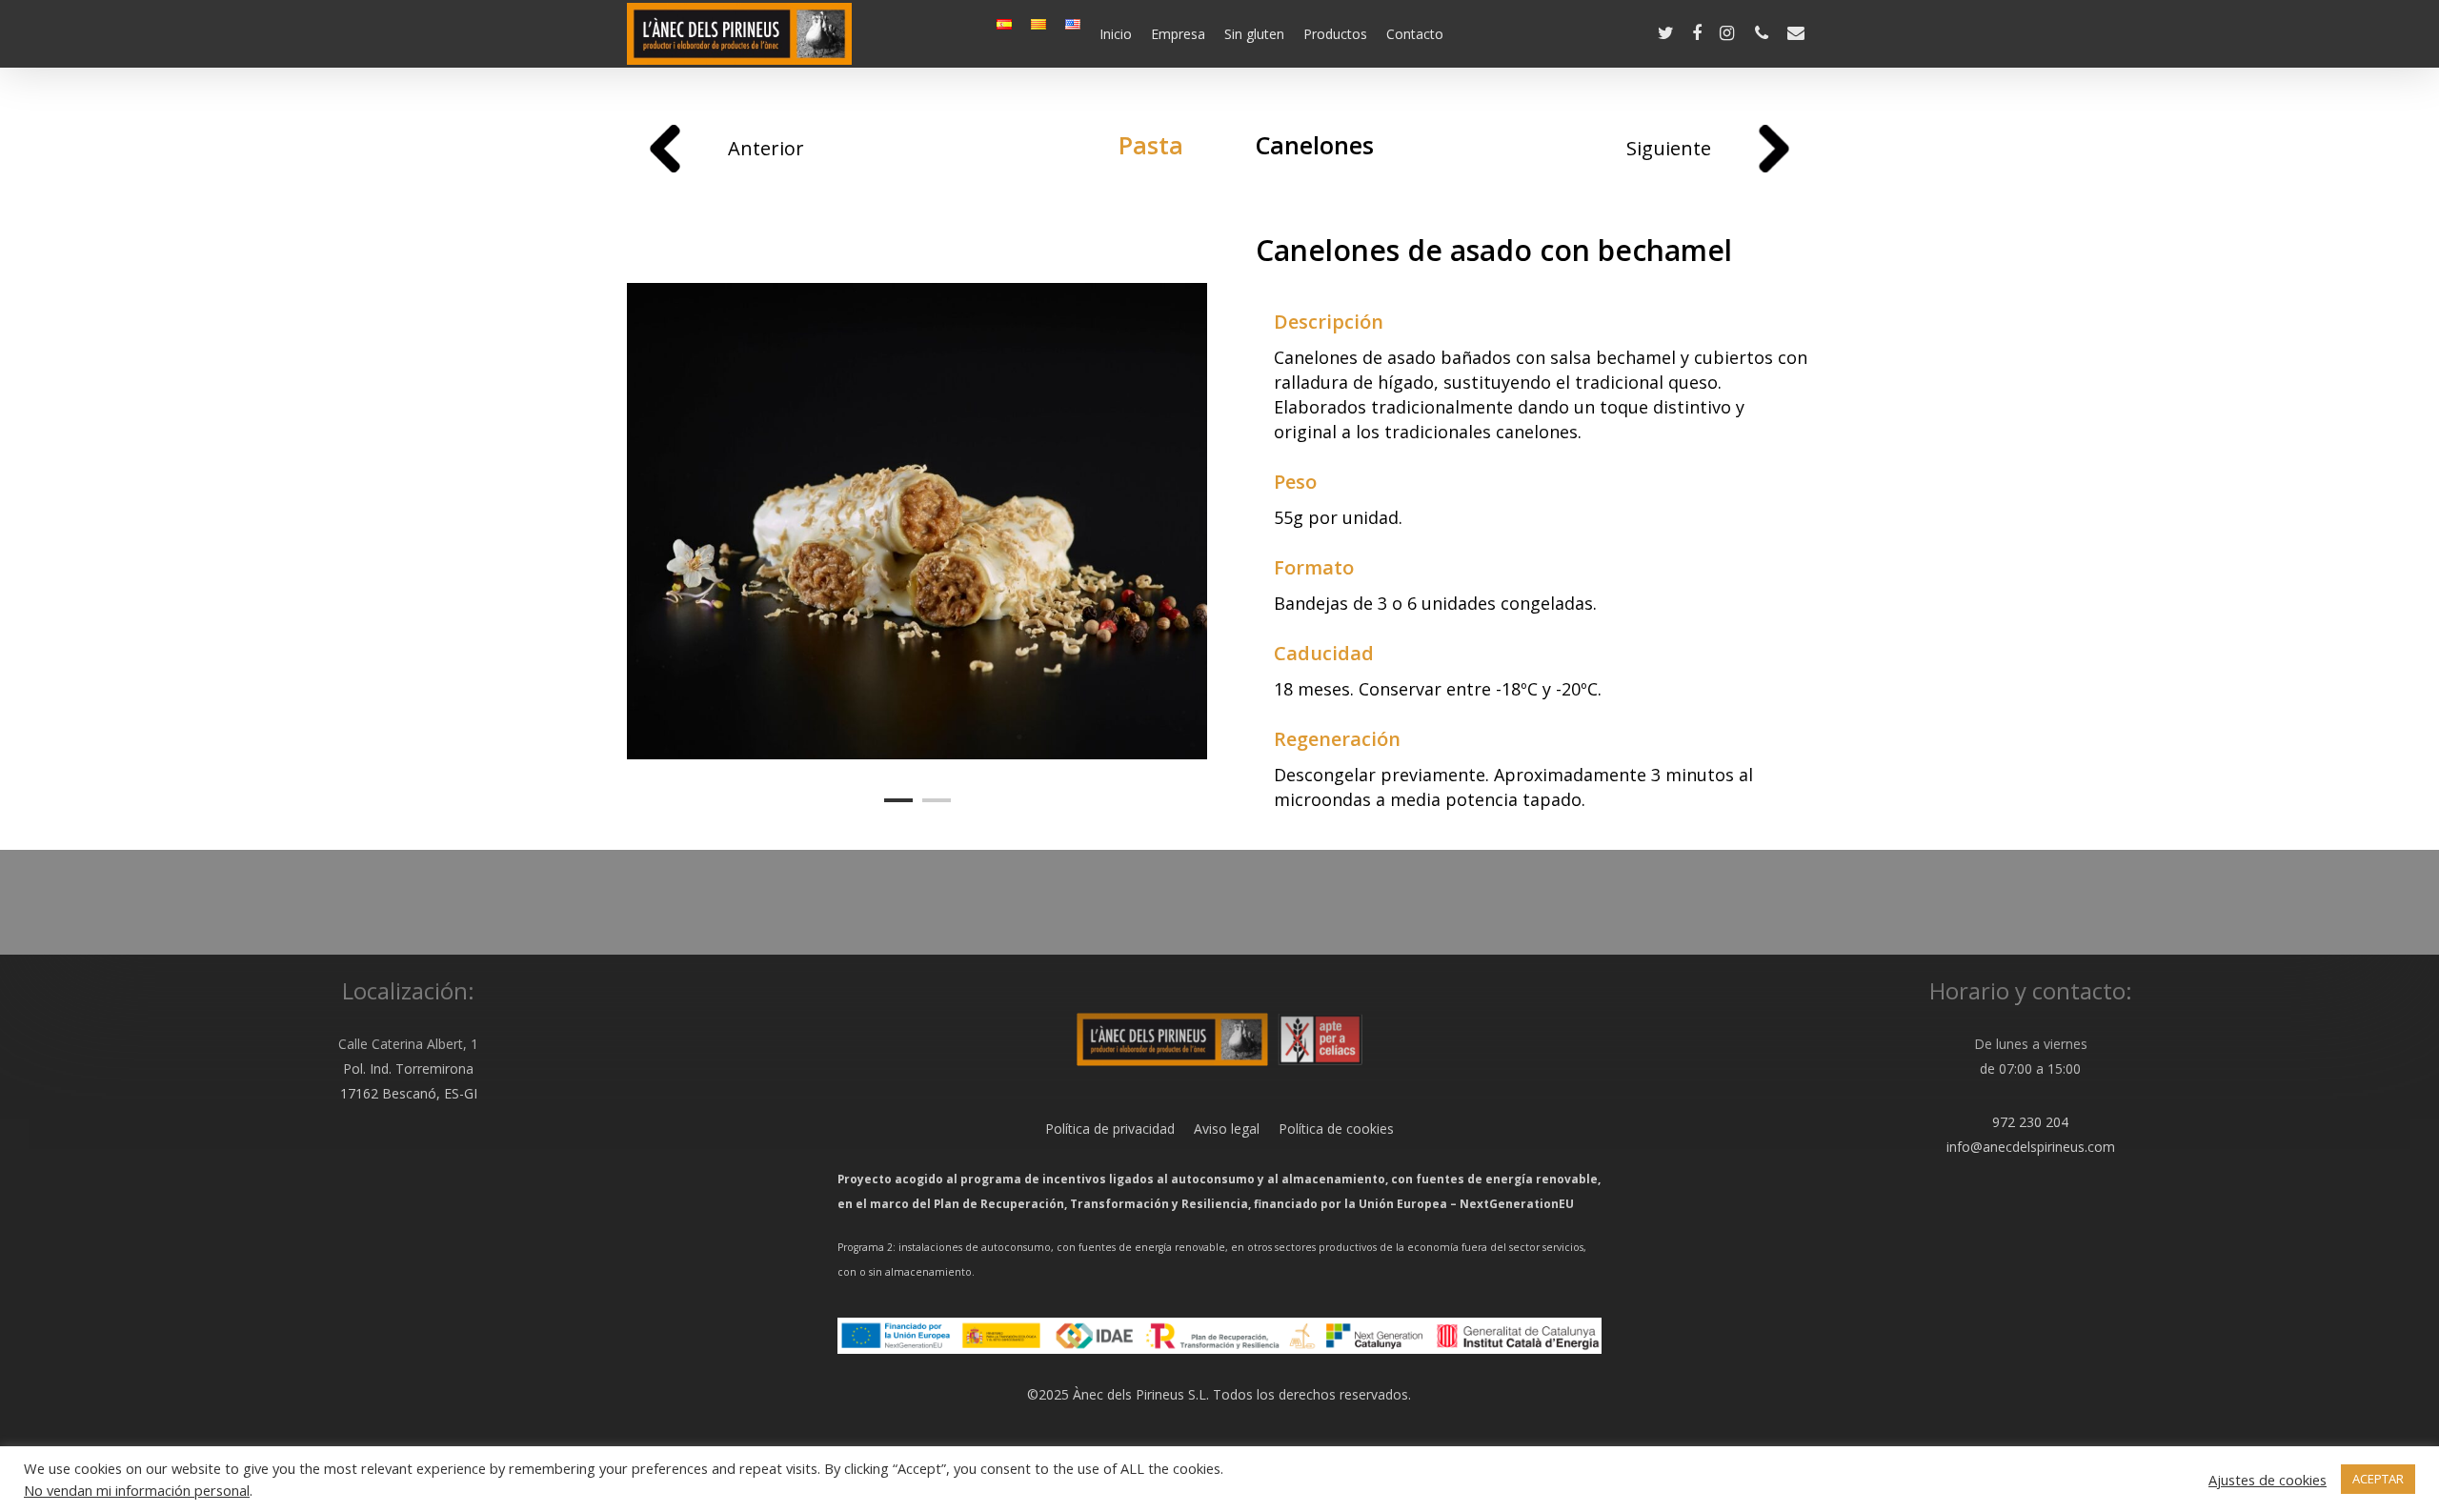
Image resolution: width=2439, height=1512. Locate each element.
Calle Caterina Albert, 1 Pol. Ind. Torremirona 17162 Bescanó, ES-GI (408, 1068)
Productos (1335, 34)
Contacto (1415, 34)
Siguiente (1669, 148)
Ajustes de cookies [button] (2268, 1480)
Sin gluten (1254, 34)
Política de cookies (1327, 1129)
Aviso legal (1217, 1129)
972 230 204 (2030, 1122)
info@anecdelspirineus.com (2031, 1147)
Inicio (1116, 34)
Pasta (1151, 145)
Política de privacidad (1110, 1129)
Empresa (1178, 34)
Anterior (766, 148)
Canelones (1315, 145)
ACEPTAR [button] (2378, 1479)
